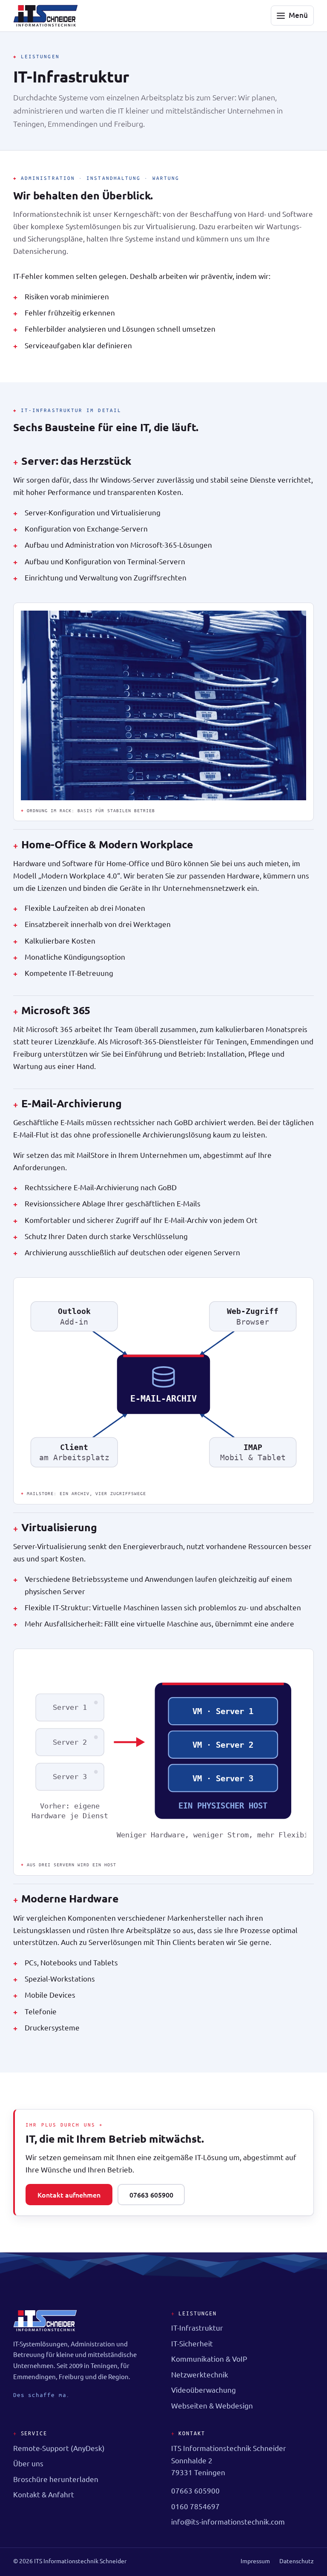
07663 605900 (151, 2195)
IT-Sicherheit (192, 2343)
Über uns (28, 2463)
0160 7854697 (195, 2506)
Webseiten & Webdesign (212, 2405)
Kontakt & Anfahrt (44, 2494)
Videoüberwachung (204, 2390)
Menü (298, 15)
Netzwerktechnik (200, 2374)
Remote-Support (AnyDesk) (59, 2448)
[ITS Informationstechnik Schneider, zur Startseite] (46, 16)
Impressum (255, 2561)
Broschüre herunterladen (56, 2479)
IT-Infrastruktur (197, 2327)
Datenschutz (297, 2561)
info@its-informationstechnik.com (228, 2521)
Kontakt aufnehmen (69, 2195)
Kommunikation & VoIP (209, 2358)
